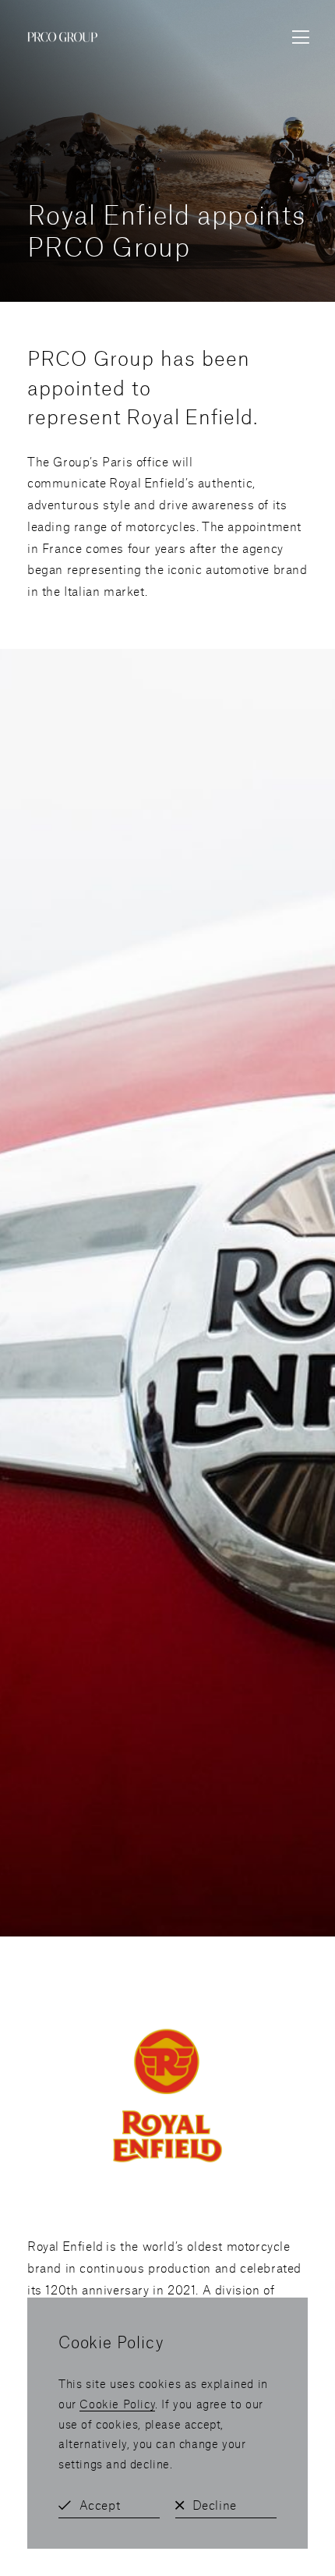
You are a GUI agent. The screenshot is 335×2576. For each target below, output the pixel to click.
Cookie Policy (117, 2404)
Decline (215, 2505)
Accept (100, 2505)
